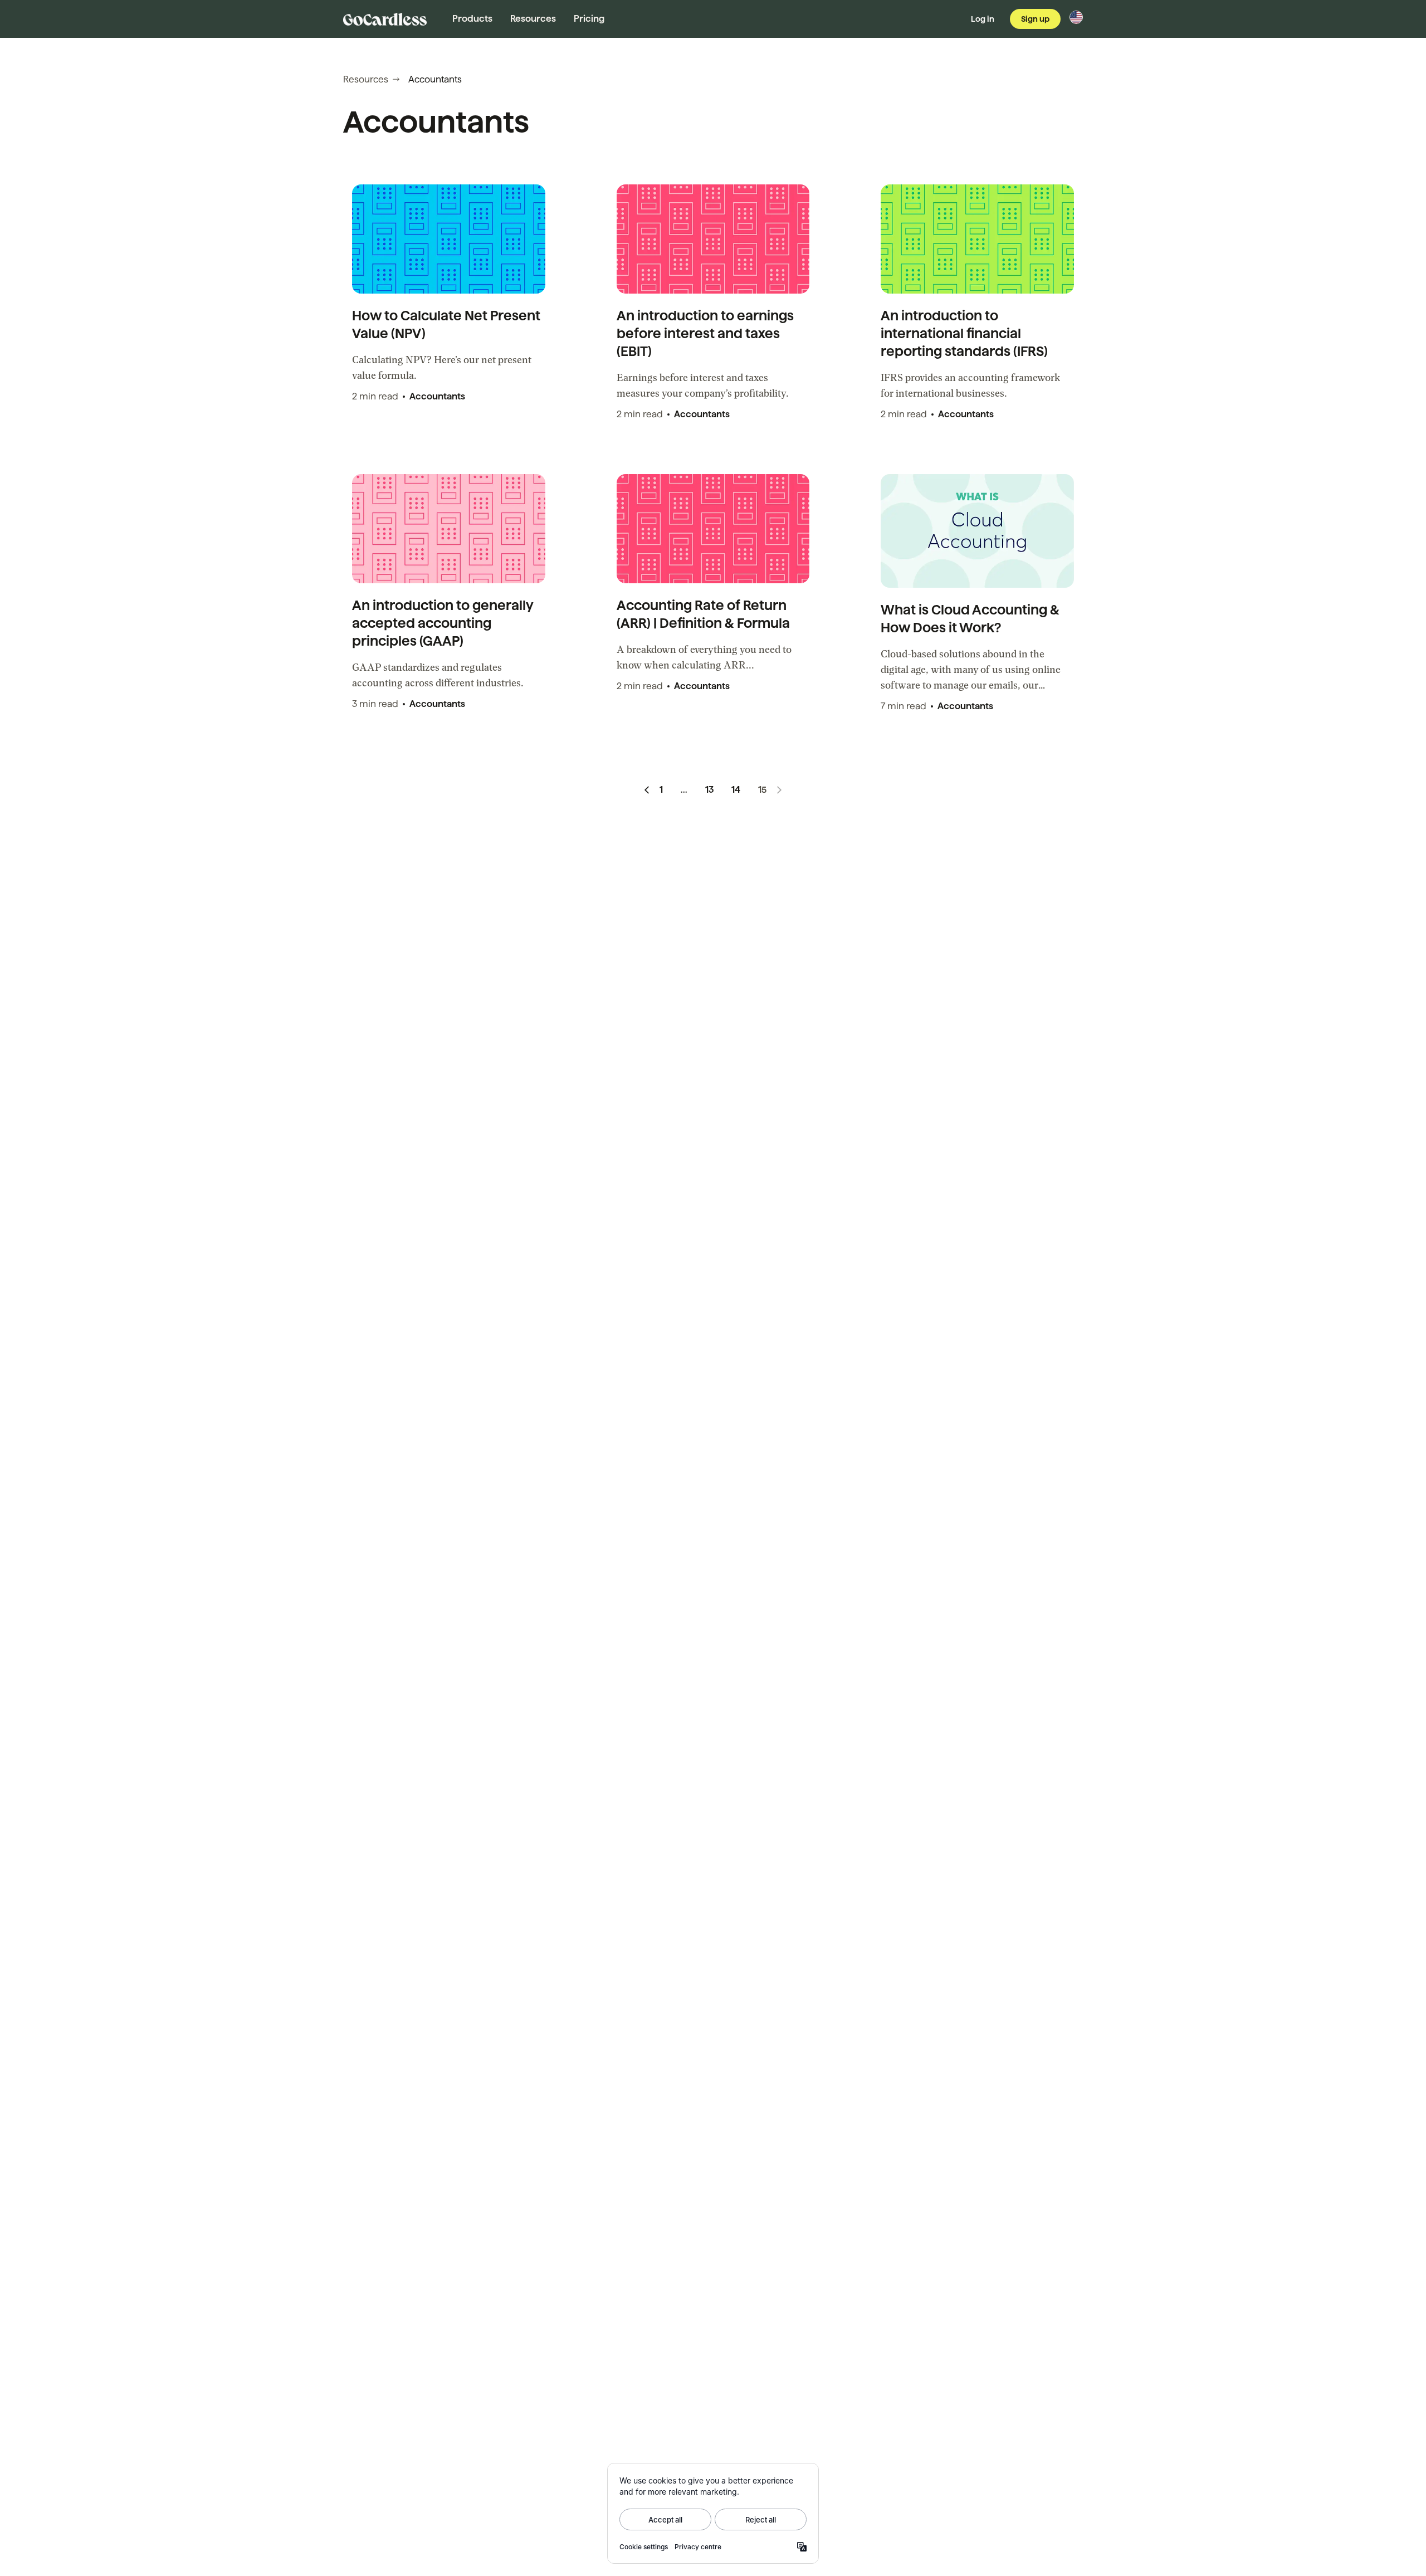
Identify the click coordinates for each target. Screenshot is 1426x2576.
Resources (533, 19)
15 (762, 790)
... (684, 790)
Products (472, 19)
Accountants (437, 396)
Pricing (589, 19)
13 (709, 790)
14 (736, 790)
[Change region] (1076, 17)
